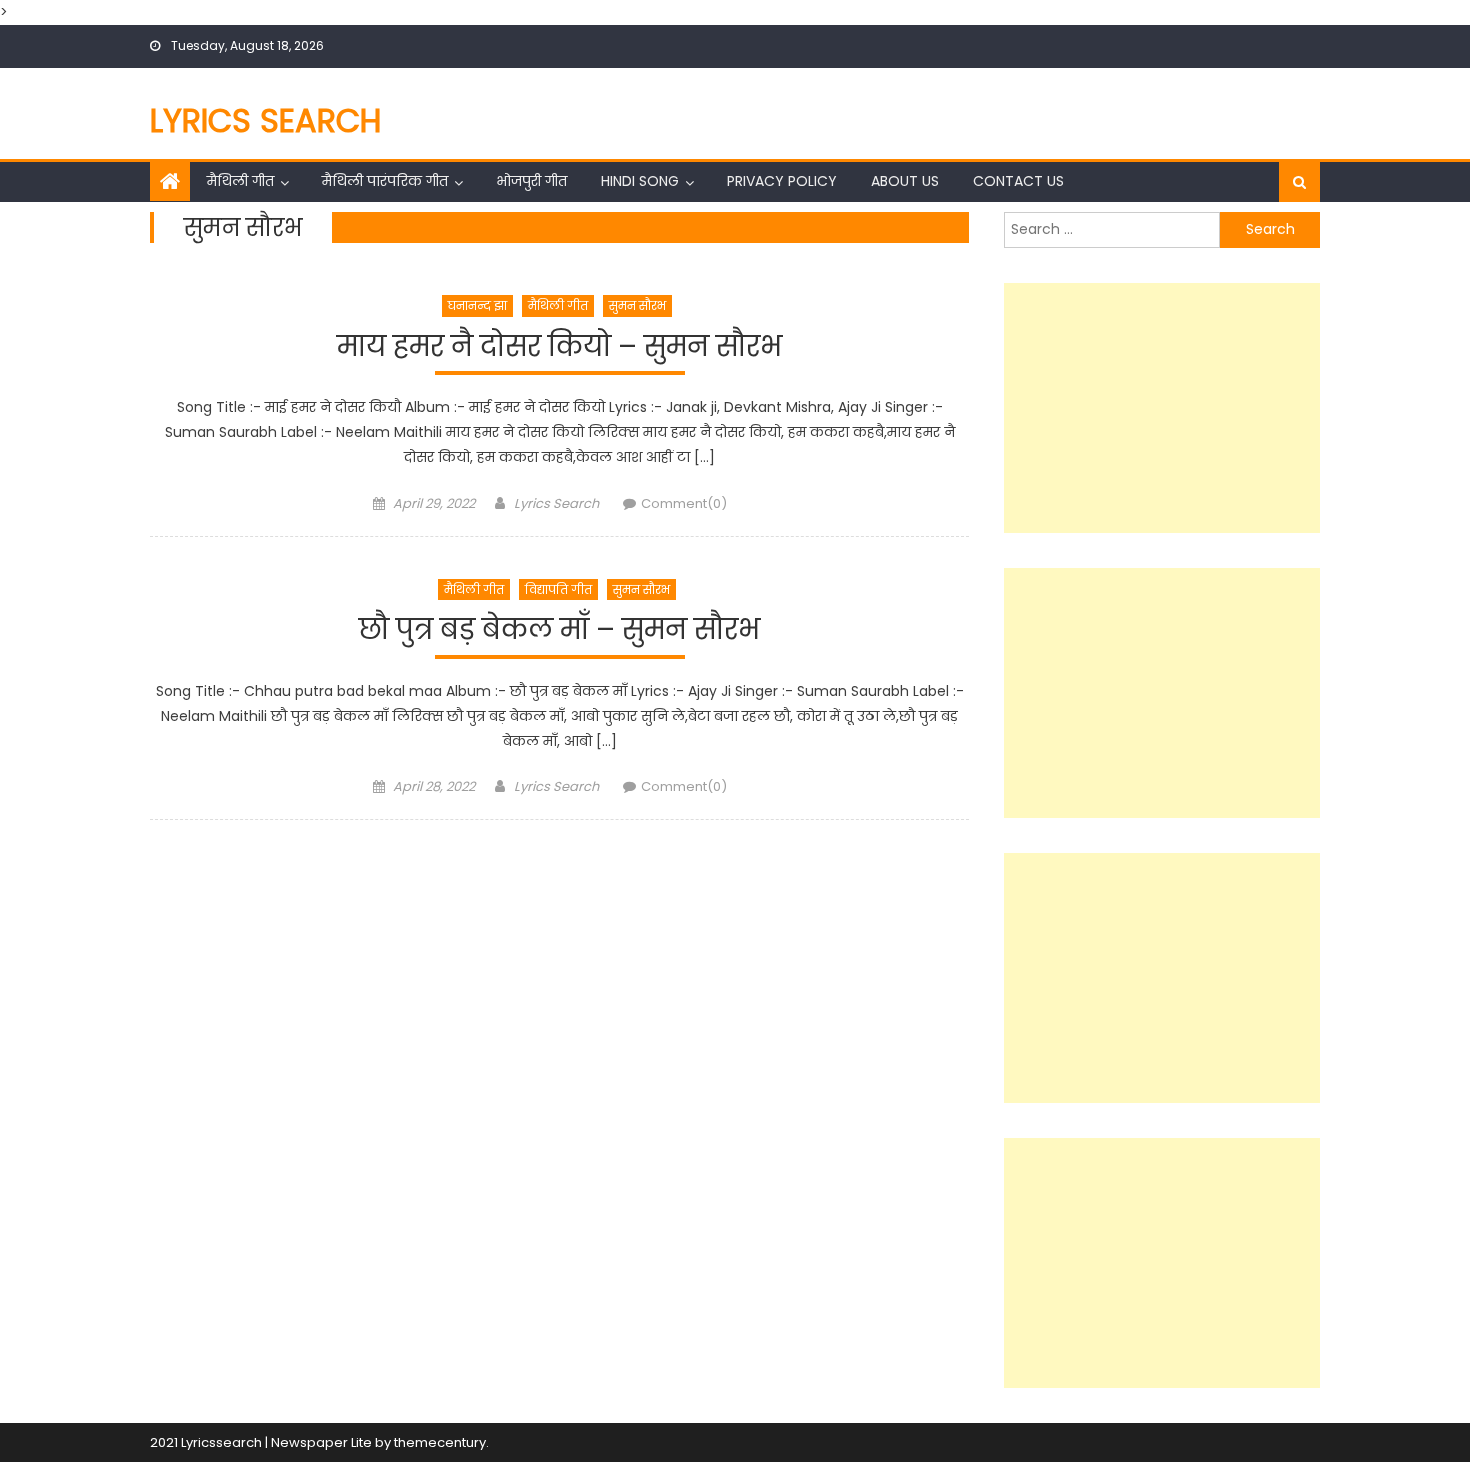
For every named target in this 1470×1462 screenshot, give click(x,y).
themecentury (440, 1442)
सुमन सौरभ (637, 305)
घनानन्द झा (477, 305)
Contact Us (1018, 181)
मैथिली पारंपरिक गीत (385, 181)
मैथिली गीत (240, 181)
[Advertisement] (1162, 408)
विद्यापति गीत (558, 589)
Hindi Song (640, 181)
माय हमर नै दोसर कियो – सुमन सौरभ (559, 347)
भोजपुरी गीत (531, 181)
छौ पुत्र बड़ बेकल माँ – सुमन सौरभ (559, 630)
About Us (905, 181)
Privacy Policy (782, 181)
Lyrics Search (266, 120)
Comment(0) (684, 503)
